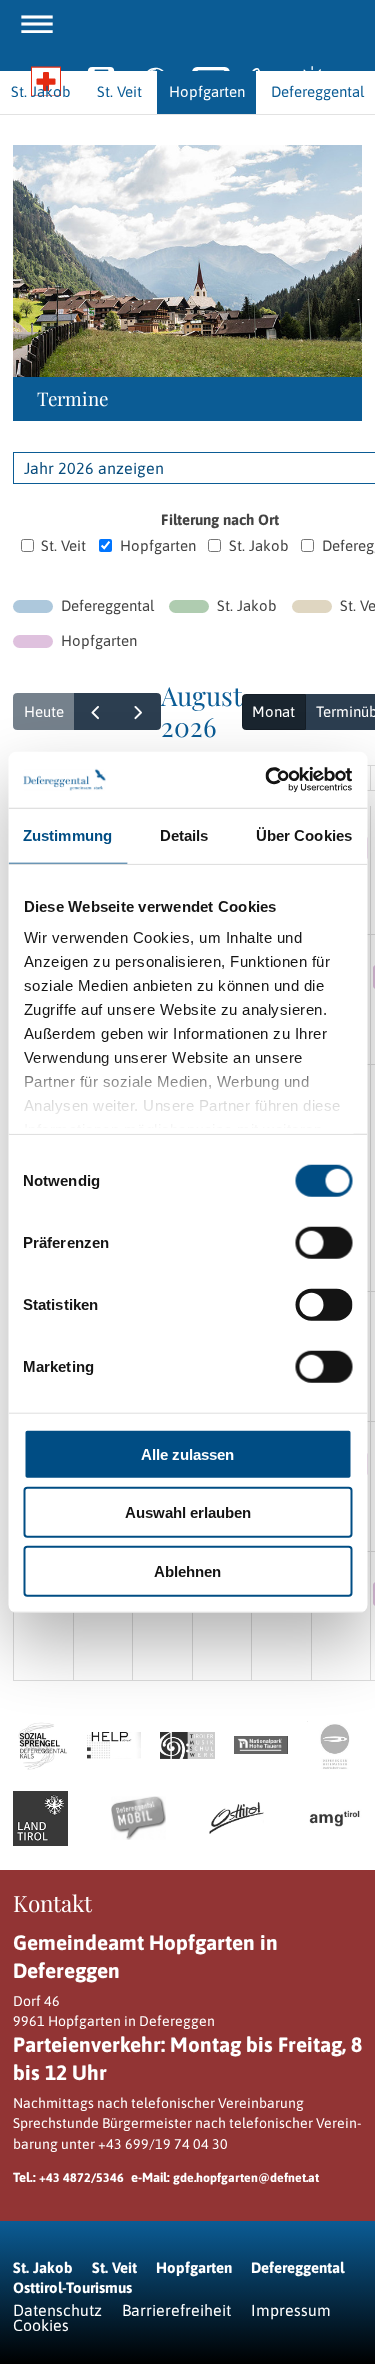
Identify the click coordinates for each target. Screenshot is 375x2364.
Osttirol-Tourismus (72, 2287)
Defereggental (297, 2267)
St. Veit (63, 545)
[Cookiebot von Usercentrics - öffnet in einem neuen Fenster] (267, 780)
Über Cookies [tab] (304, 834)
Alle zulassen (187, 1453)
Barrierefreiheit (176, 2310)
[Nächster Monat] (139, 711)
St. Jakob (259, 545)
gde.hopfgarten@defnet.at (246, 2177)
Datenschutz (57, 2310)
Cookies (41, 2325)
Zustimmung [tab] (67, 834)
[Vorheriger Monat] (96, 711)
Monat (273, 711)
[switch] (323, 1242)
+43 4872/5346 (81, 2177)
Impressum (291, 2310)
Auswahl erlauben (188, 1512)
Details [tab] (184, 834)
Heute (44, 711)
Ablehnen (187, 1570)
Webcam (155, 83)
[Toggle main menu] (37, 24)
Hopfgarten (158, 545)
